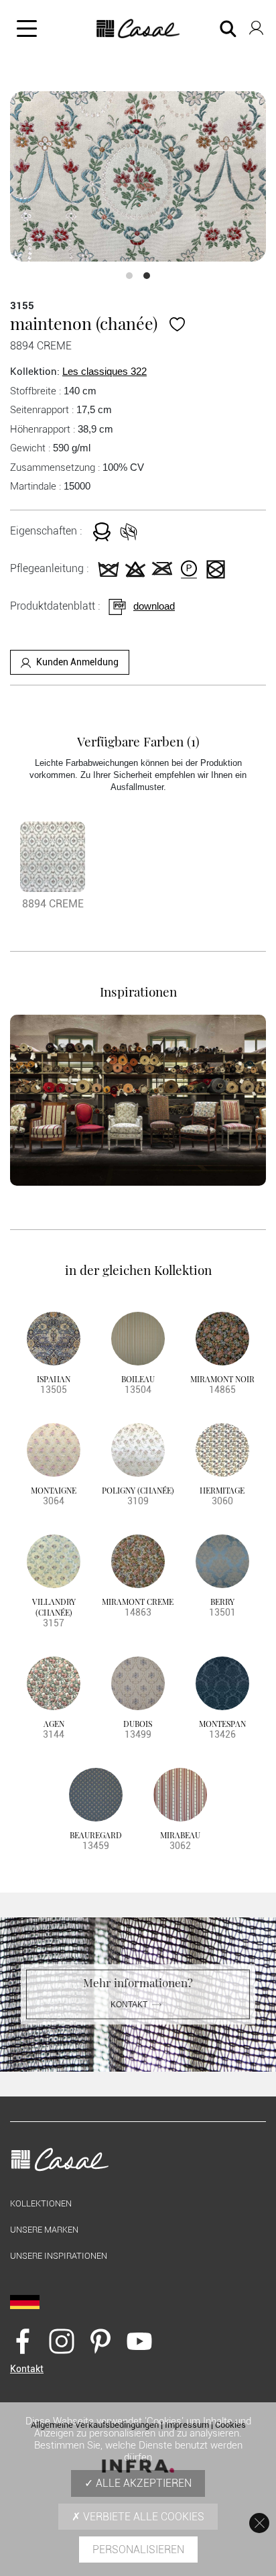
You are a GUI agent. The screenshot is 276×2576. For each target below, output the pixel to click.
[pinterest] (100, 2341)
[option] (138, 177)
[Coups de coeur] (177, 323)
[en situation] (138, 1100)
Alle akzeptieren (142, 2483)
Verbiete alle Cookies (142, 2517)
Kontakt (129, 2004)
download (154, 606)
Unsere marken (44, 2230)
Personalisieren (138, 2550)
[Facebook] (23, 2341)
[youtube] (139, 2341)
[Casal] (138, 29)
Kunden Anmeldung (77, 662)
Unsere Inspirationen (59, 2256)
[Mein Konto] (256, 25)
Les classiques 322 (105, 371)
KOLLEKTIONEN (41, 2203)
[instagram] (62, 2341)
